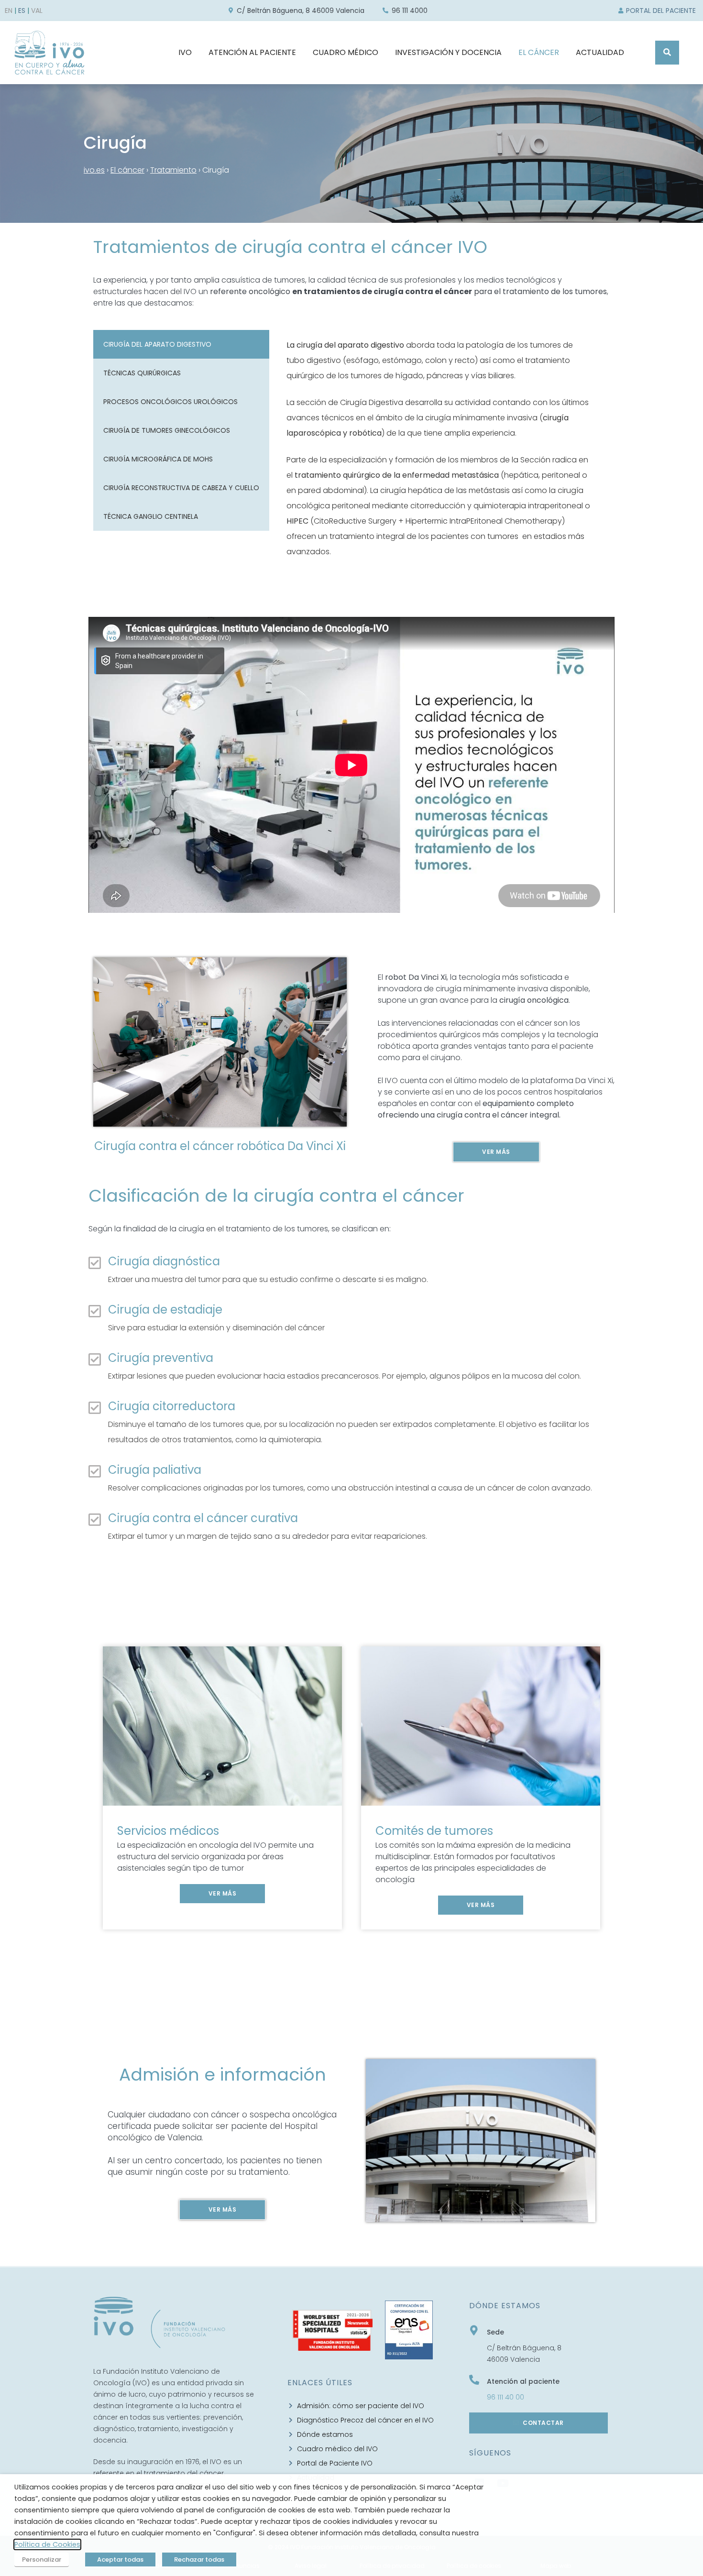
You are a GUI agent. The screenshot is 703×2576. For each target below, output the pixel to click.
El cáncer (127, 170)
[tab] (181, 344)
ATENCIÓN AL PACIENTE (252, 52)
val (37, 11)
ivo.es (94, 170)
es (22, 11)
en (9, 11)
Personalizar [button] (42, 2560)
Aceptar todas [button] (120, 2560)
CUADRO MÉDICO (346, 52)
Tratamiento (173, 170)
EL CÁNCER (539, 52)
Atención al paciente (523, 2381)
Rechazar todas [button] (199, 2560)
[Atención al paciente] (474, 2380)
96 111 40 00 (505, 2397)
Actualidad (600, 52)
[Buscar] (667, 53)
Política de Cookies (47, 2544)
